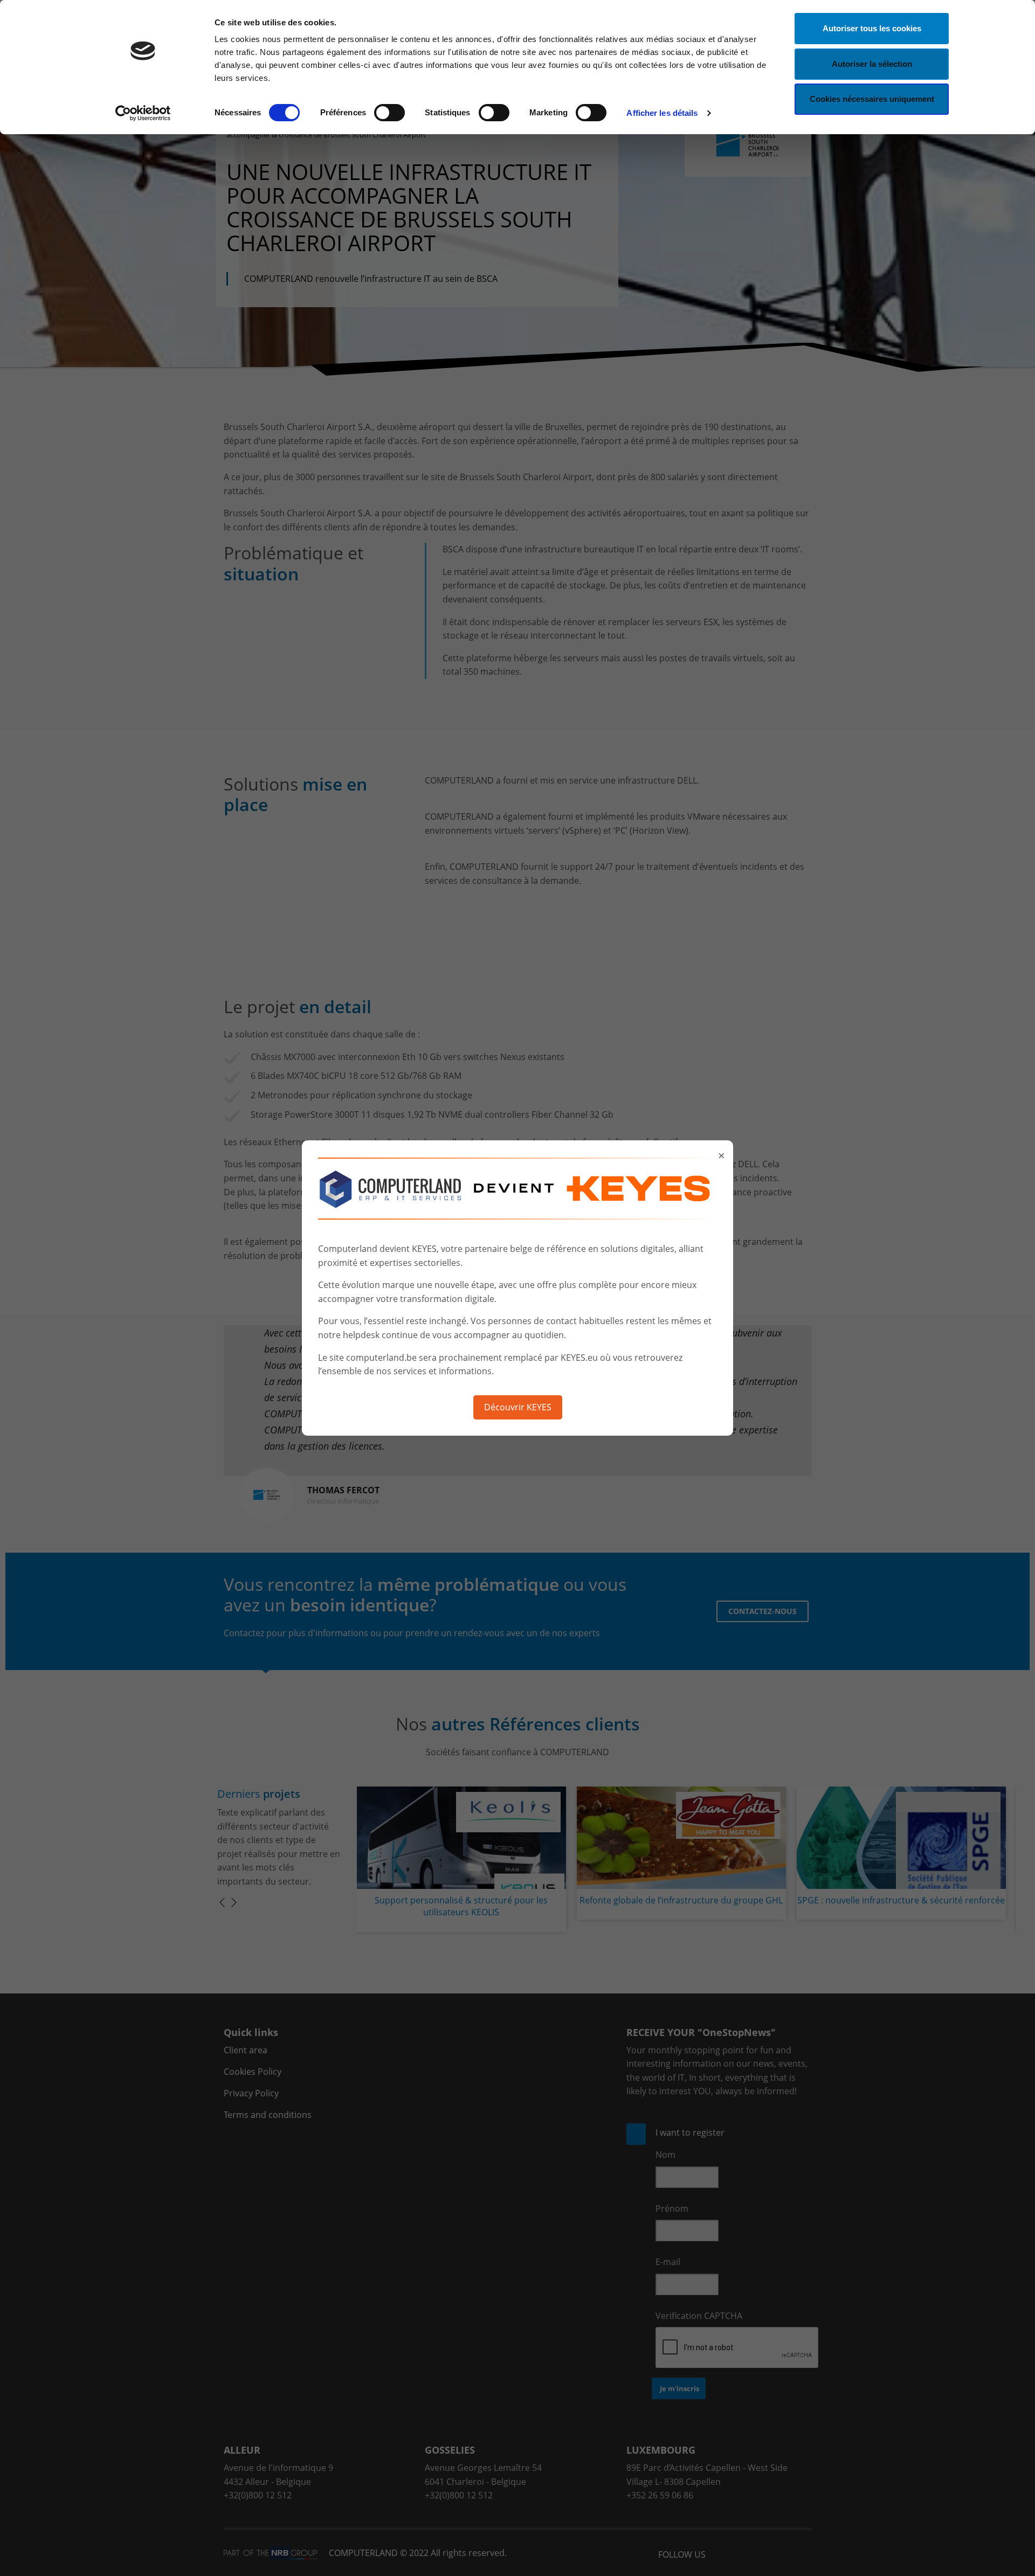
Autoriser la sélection (872, 64)
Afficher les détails (662, 113)
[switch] (389, 113)
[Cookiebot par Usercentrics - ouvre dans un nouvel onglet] (143, 113)
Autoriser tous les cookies (872, 28)
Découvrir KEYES (518, 1407)
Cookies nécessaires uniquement (872, 99)
